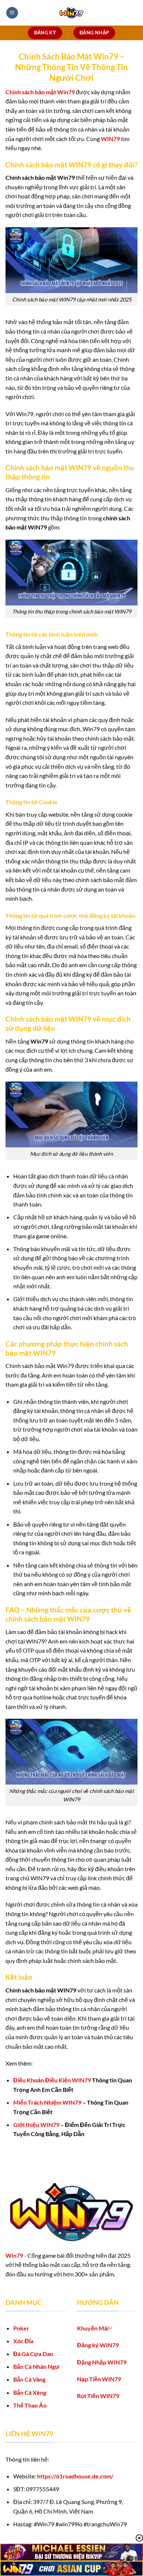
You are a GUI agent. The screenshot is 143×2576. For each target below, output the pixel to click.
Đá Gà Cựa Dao (33, 2354)
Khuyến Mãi (93, 2328)
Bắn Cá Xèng (30, 2392)
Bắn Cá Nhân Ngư (36, 2366)
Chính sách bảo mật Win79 (40, 92)
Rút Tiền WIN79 (98, 2396)
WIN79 (110, 139)
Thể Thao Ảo (30, 2405)
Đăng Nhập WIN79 (102, 2362)
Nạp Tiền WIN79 (99, 2379)
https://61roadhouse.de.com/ (75, 2476)
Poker (21, 2328)
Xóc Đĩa (23, 2341)
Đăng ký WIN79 (98, 2345)
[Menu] (12, 13)
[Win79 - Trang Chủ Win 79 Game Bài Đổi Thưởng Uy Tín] (71, 13)
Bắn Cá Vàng (29, 2379)
